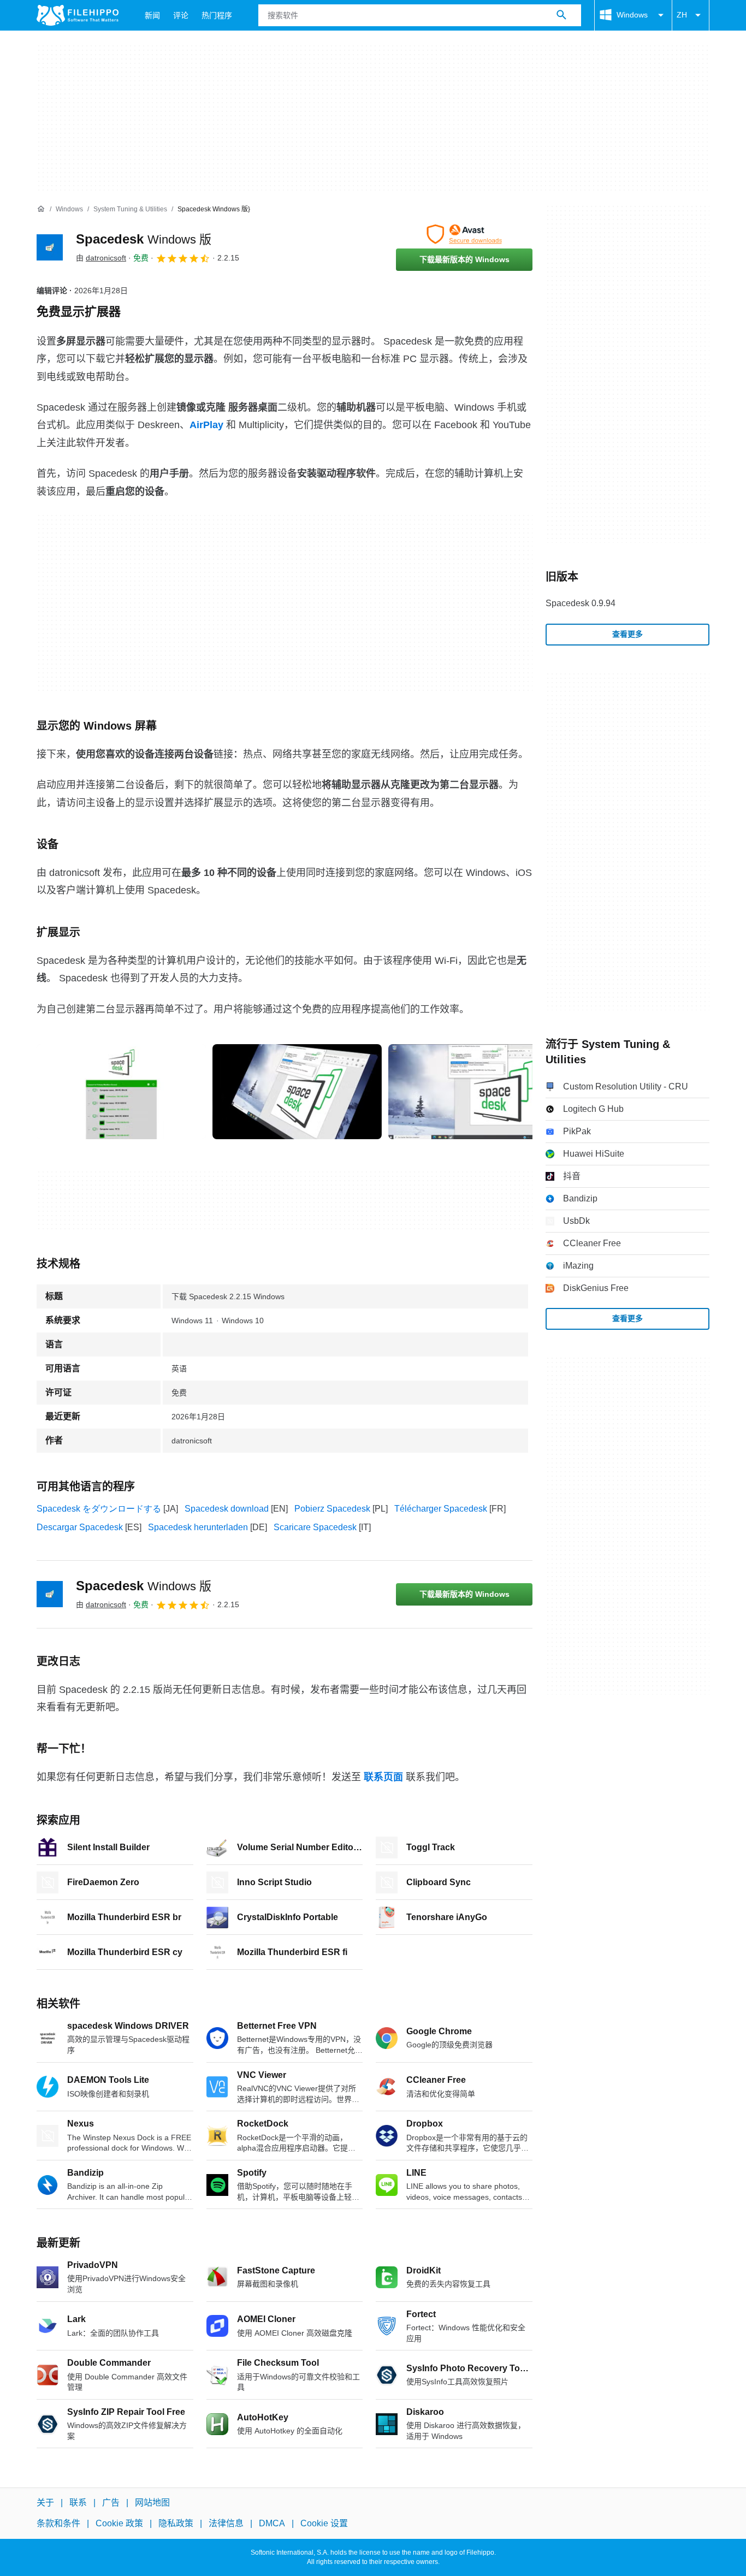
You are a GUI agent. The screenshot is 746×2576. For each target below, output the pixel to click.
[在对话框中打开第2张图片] (473, 1092)
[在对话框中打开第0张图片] (121, 1092)
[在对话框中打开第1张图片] (297, 1092)
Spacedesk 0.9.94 (581, 603)
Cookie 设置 (324, 2524)
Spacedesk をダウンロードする (99, 1509)
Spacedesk (144, 239)
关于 (45, 2503)
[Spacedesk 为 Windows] (50, 247)
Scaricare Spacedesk (315, 1527)
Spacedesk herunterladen (198, 1527)
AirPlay (206, 425)
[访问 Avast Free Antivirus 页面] (464, 234)
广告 (111, 2503)
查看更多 (627, 634)
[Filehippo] (78, 15)
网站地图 (152, 2503)
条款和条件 (58, 2524)
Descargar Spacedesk (80, 1527)
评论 (181, 15)
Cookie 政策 (119, 2524)
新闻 (152, 15)
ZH (682, 15)
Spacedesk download (227, 1509)
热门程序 (217, 15)
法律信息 (226, 2524)
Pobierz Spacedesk (332, 1509)
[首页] (41, 209)
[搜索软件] (561, 15)
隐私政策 (176, 2524)
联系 (78, 2503)
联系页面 (383, 1777)
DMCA (272, 2524)
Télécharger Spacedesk (441, 1509)
